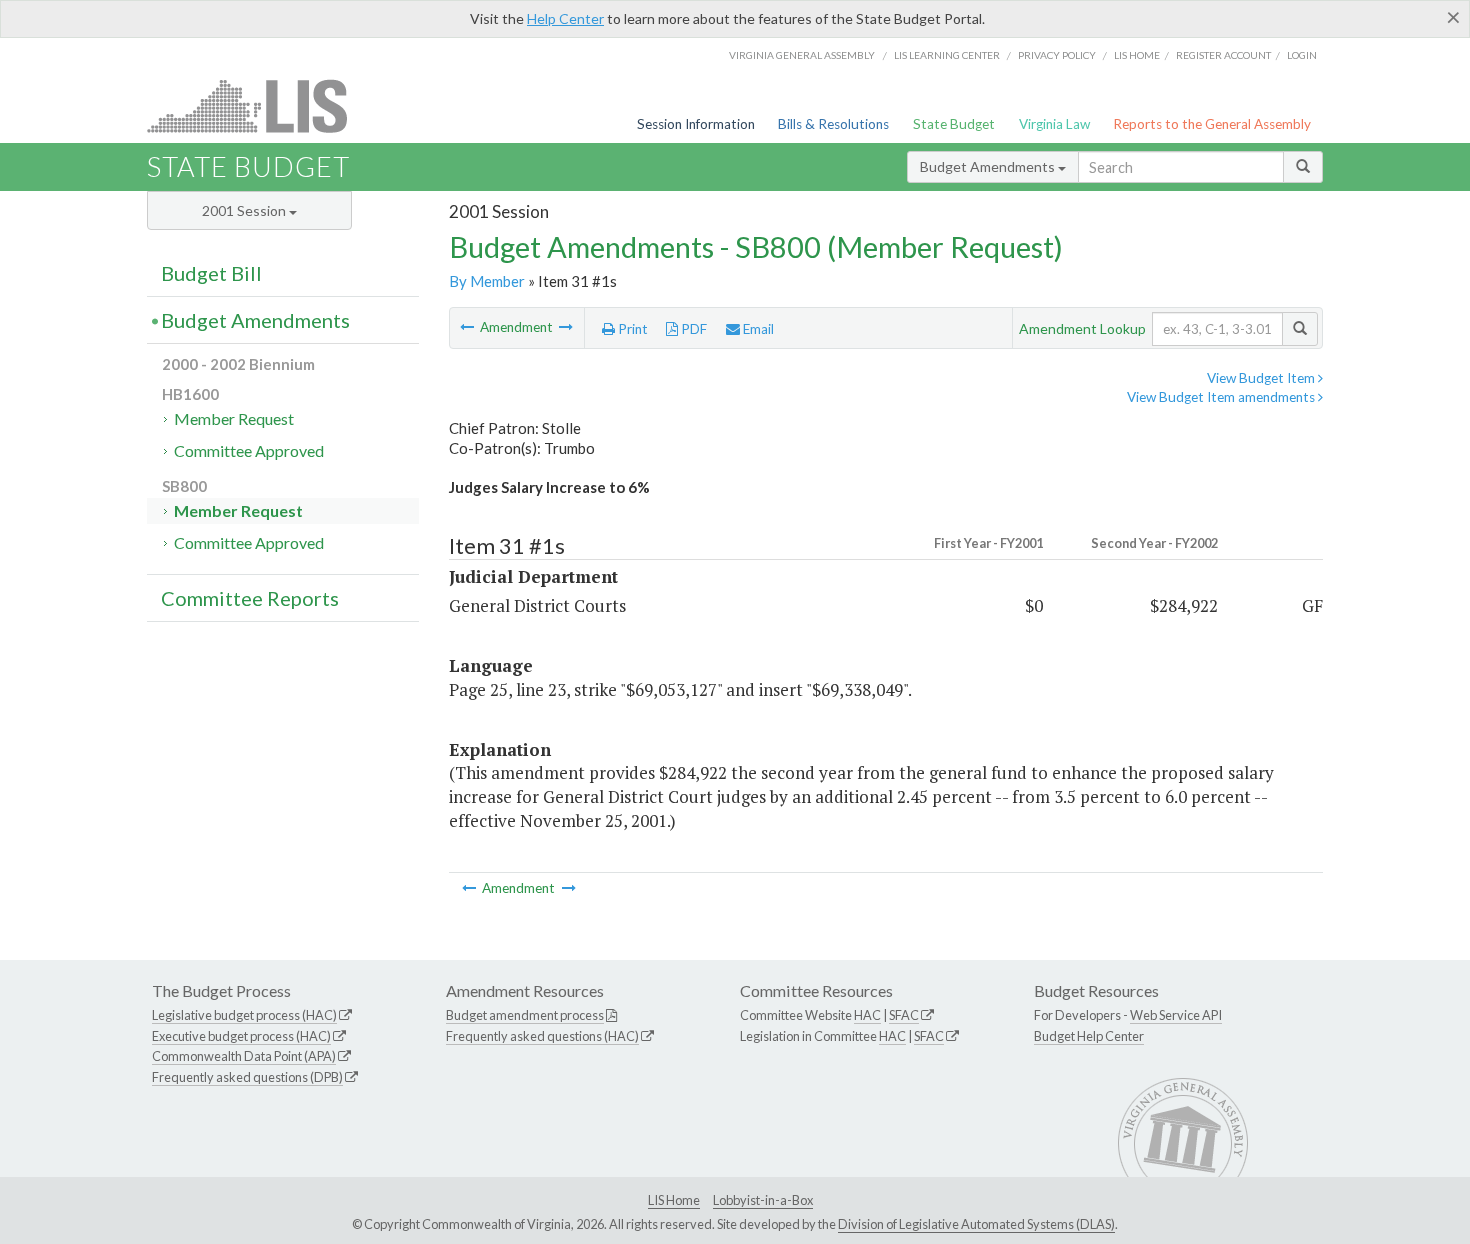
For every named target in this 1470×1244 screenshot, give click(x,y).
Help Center (565, 18)
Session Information (696, 124)
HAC (867, 1015)
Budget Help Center (1089, 1036)
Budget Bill (211, 273)
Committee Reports (250, 598)
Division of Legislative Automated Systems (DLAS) (976, 1224)
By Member (487, 281)
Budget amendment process (525, 1015)
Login (1302, 55)
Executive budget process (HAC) (241, 1036)
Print (631, 329)
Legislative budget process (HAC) (244, 1015)
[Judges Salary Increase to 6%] (468, 327)
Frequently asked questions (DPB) (247, 1077)
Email (757, 329)
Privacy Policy (1057, 55)
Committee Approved (249, 450)
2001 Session (245, 210)
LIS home (1137, 55)
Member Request (234, 418)
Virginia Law (1054, 124)
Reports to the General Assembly (1212, 124)
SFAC (904, 1015)
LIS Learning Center (947, 55)
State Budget (954, 124)
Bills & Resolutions (833, 124)
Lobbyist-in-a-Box (763, 1200)
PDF (692, 329)
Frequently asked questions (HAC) (542, 1036)
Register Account (1223, 55)
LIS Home (674, 1200)
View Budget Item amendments (1222, 397)
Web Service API (1176, 1015)
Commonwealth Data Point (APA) (244, 1056)
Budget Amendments (989, 166)
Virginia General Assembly (802, 55)
